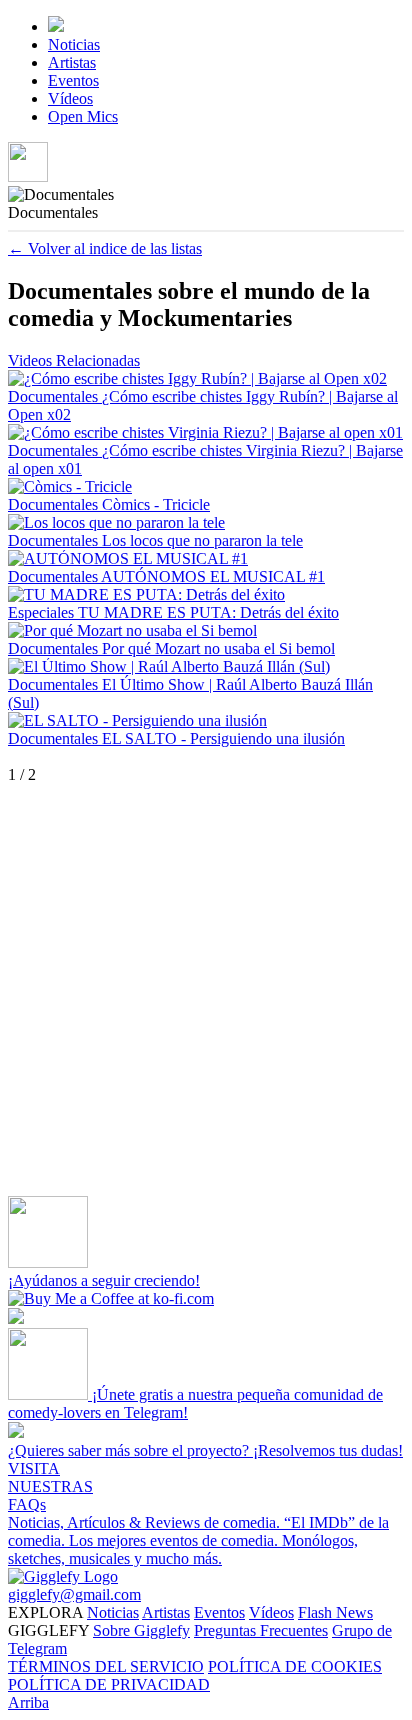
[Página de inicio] (56, 26)
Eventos (73, 80)
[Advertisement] (206, 990)
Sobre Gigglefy (141, 1630)
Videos (32, 360)
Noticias (74, 44)
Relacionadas (98, 360)
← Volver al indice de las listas (105, 248)
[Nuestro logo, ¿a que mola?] (63, 1576)
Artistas (72, 62)
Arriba (28, 1702)
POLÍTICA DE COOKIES (295, 1666)
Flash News (335, 1612)
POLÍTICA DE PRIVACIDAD (109, 1684)
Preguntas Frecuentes (261, 1630)
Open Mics (83, 116)
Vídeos (70, 98)
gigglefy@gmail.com (74, 1594)
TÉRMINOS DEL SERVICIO (106, 1666)
